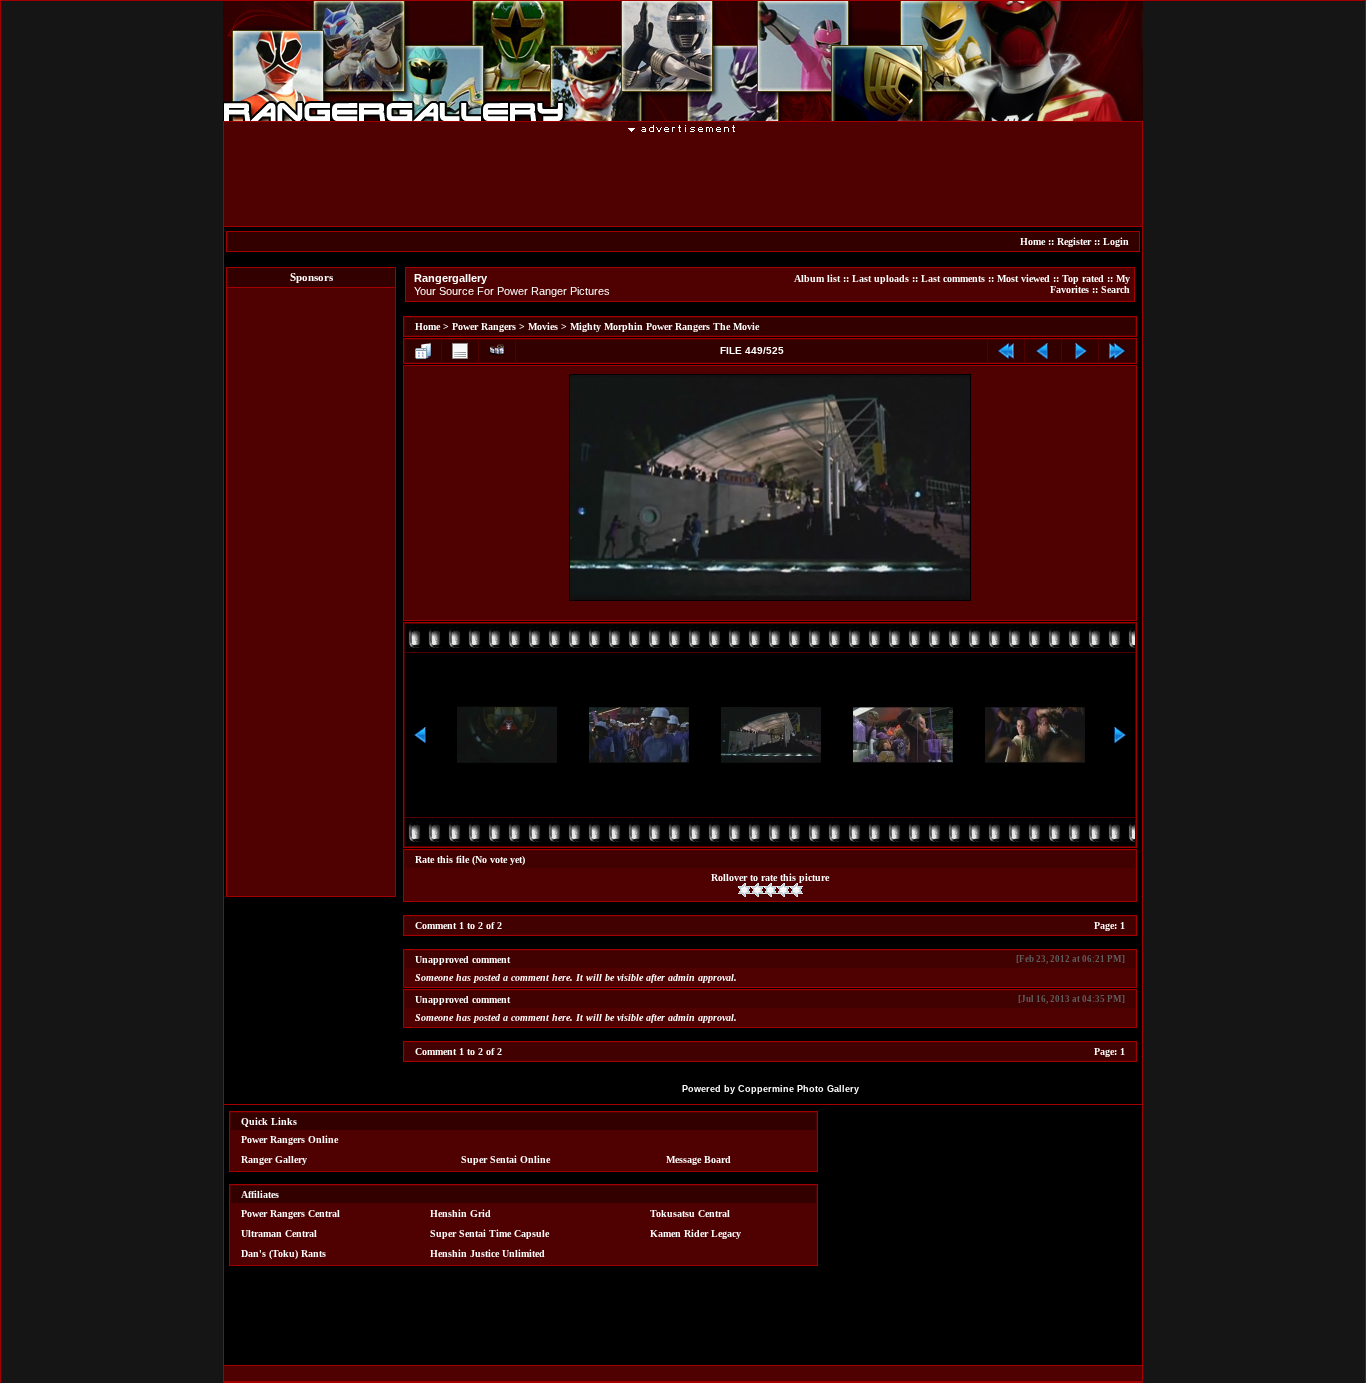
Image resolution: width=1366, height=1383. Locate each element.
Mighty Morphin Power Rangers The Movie (664, 326)
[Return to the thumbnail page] (423, 351)
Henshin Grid (460, 1213)
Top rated (1083, 278)
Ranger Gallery (274, 1159)
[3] (770, 890)
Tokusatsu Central (690, 1213)
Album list (817, 278)
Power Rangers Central (290, 1213)
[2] (757, 890)
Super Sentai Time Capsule (489, 1233)
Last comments (953, 278)
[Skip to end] (1117, 351)
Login (1116, 241)
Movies (543, 326)
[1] (744, 890)
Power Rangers (484, 326)
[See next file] (1080, 351)
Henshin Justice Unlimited (487, 1253)
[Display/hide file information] (460, 351)
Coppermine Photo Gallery (798, 1089)
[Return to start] (1006, 351)
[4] (783, 890)
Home (1032, 241)
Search (1115, 289)
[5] (796, 890)
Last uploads (880, 278)
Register (1074, 241)
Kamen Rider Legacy (695, 1233)
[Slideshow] (497, 351)
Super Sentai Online (505, 1159)
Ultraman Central (279, 1233)
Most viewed (1023, 278)
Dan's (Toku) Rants (283, 1253)
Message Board (698, 1159)
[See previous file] (1043, 351)
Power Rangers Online (289, 1139)
